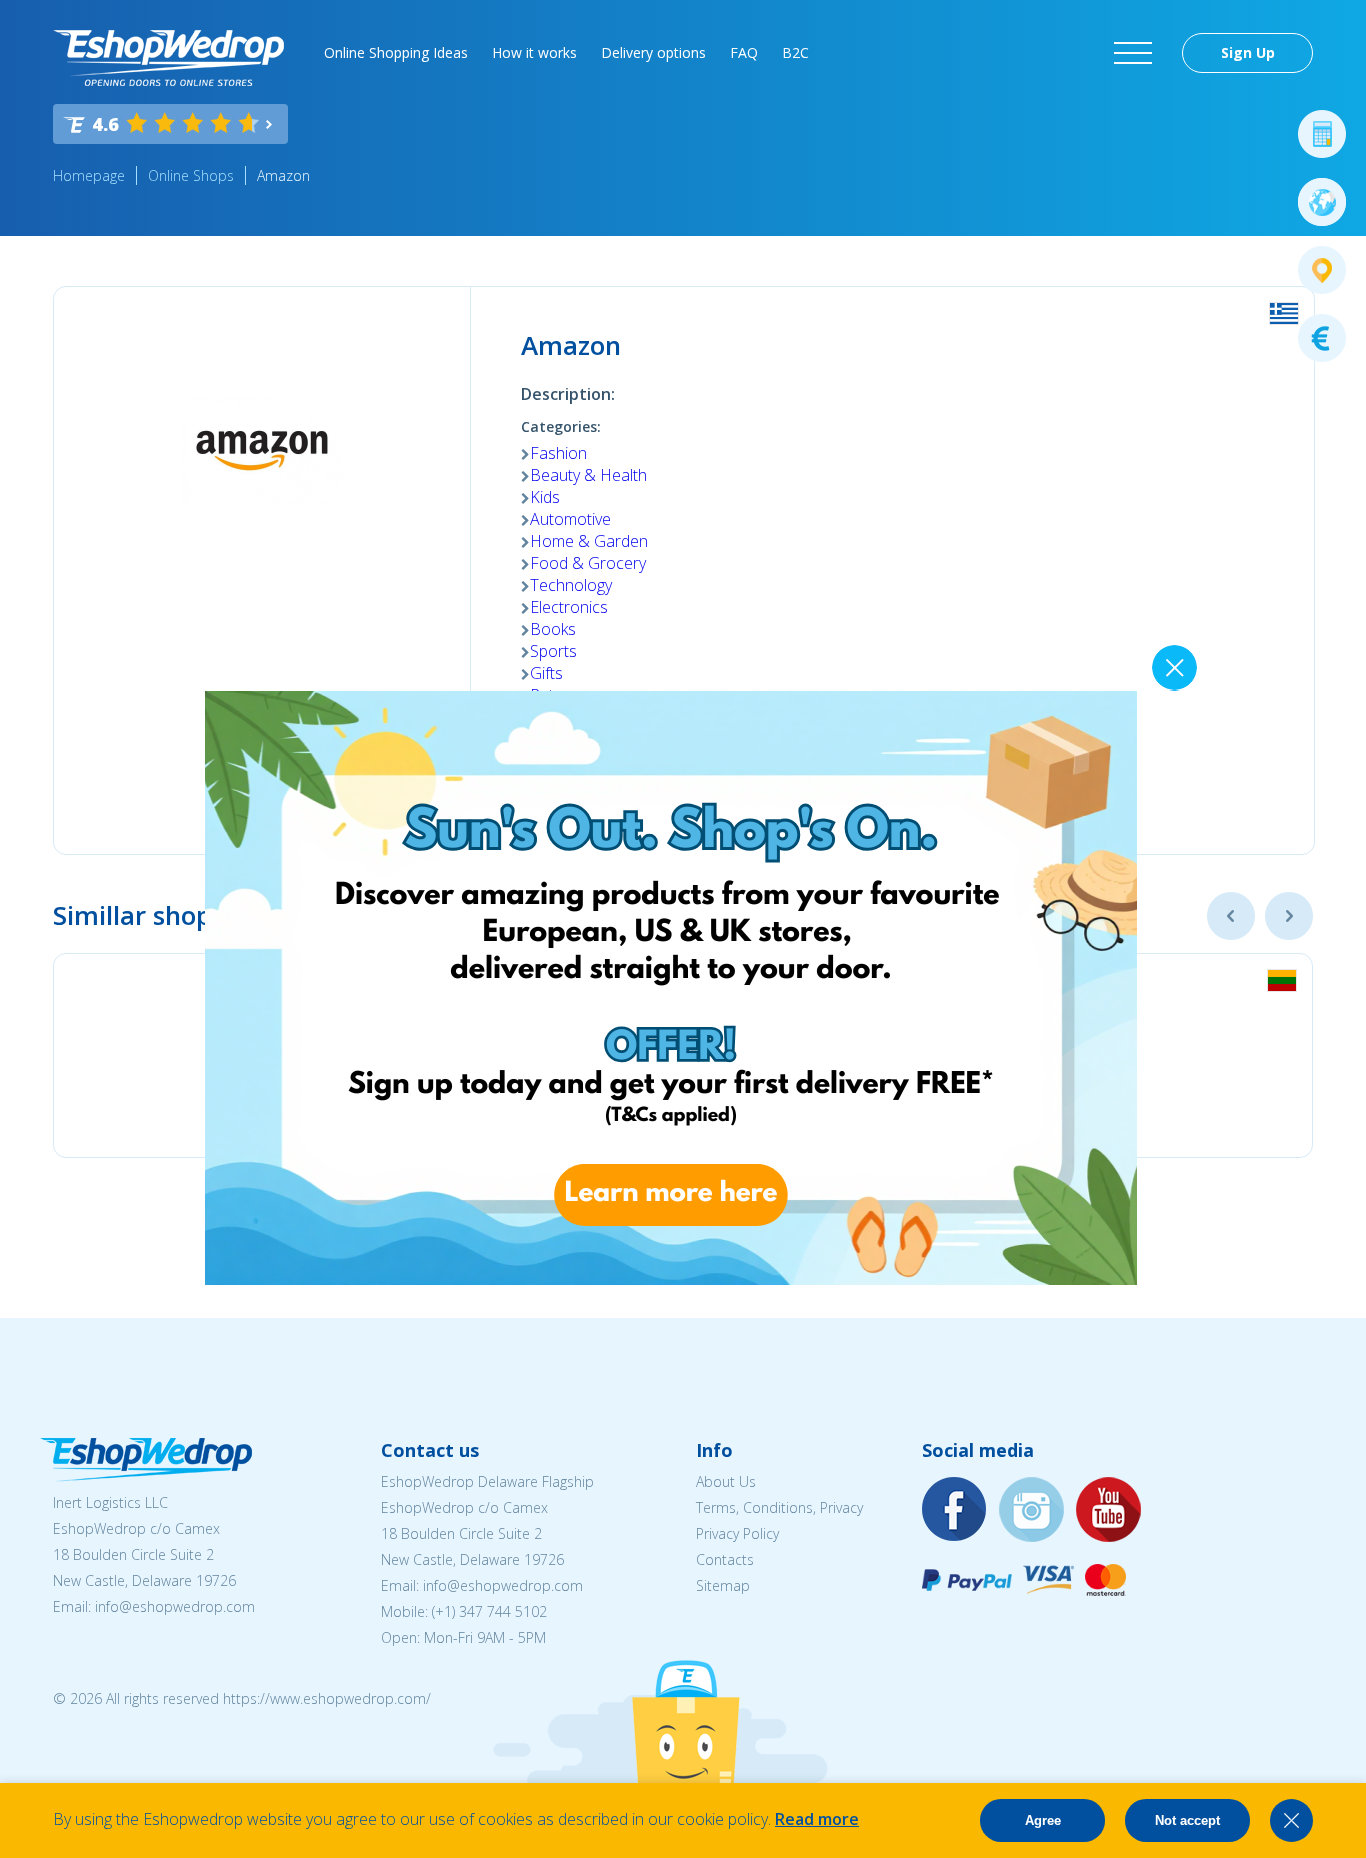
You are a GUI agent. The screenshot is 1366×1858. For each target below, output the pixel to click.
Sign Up (1248, 52)
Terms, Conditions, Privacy (779, 1507)
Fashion (558, 453)
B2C (795, 52)
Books (553, 629)
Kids (545, 497)
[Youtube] (1109, 1510)
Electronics (569, 607)
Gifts (546, 673)
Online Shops (191, 175)
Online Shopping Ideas (396, 52)
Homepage (89, 175)
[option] (363, 1055)
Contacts (725, 1559)
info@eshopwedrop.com (175, 1606)
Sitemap (723, 1585)
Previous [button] (1231, 916)
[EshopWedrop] (168, 58)
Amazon (283, 175)
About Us (726, 1481)
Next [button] (1289, 916)
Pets (546, 695)
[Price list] (1322, 338)
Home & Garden (589, 541)
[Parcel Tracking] (1322, 270)
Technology (571, 585)
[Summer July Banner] (41, 1747)
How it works (534, 52)
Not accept (1187, 1820)
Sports (553, 651)
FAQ (744, 52)
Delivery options (653, 52)
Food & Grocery (588, 563)
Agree (1043, 1820)
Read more (817, 1819)
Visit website (605, 788)
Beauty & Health (588, 475)
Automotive (570, 519)
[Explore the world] (1322, 202)
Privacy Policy (737, 1533)
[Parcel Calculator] (1322, 134)
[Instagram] (1032, 1510)
